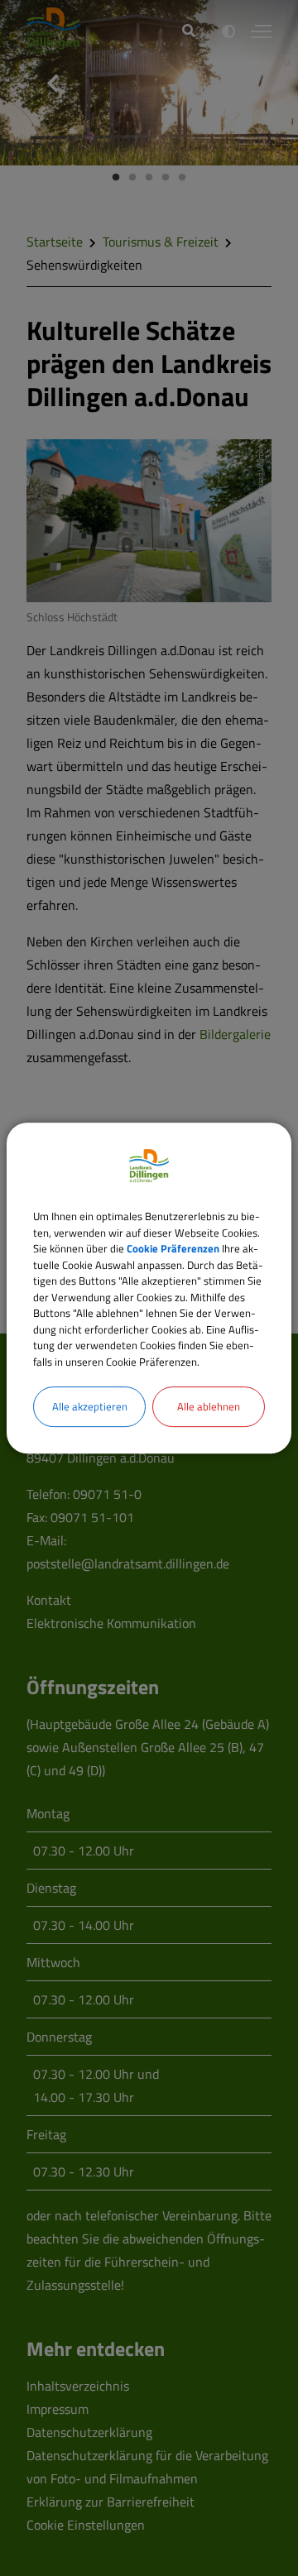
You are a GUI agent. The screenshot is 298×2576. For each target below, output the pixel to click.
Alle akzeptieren (90, 1406)
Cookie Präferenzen (173, 1248)
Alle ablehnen (209, 1406)
